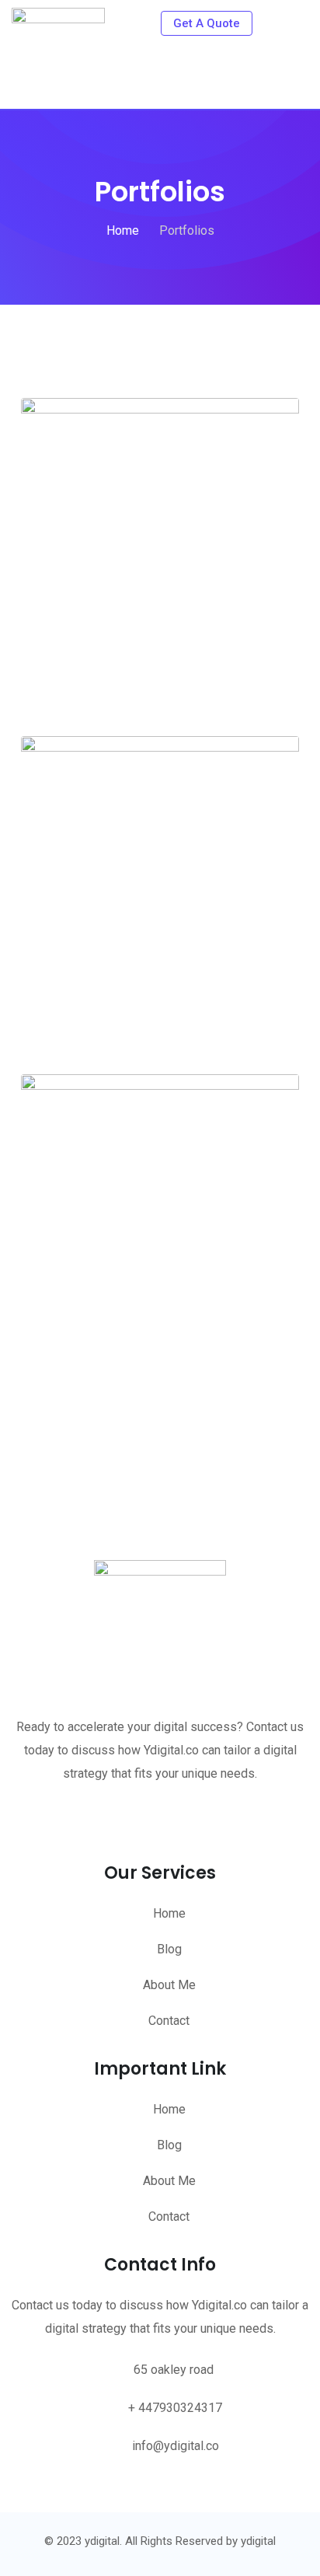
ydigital (258, 2541)
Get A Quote (207, 23)
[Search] (272, 23)
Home (169, 1913)
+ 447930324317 (175, 2408)
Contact (169, 2021)
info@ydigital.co (176, 2446)
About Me (169, 1985)
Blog (169, 1949)
